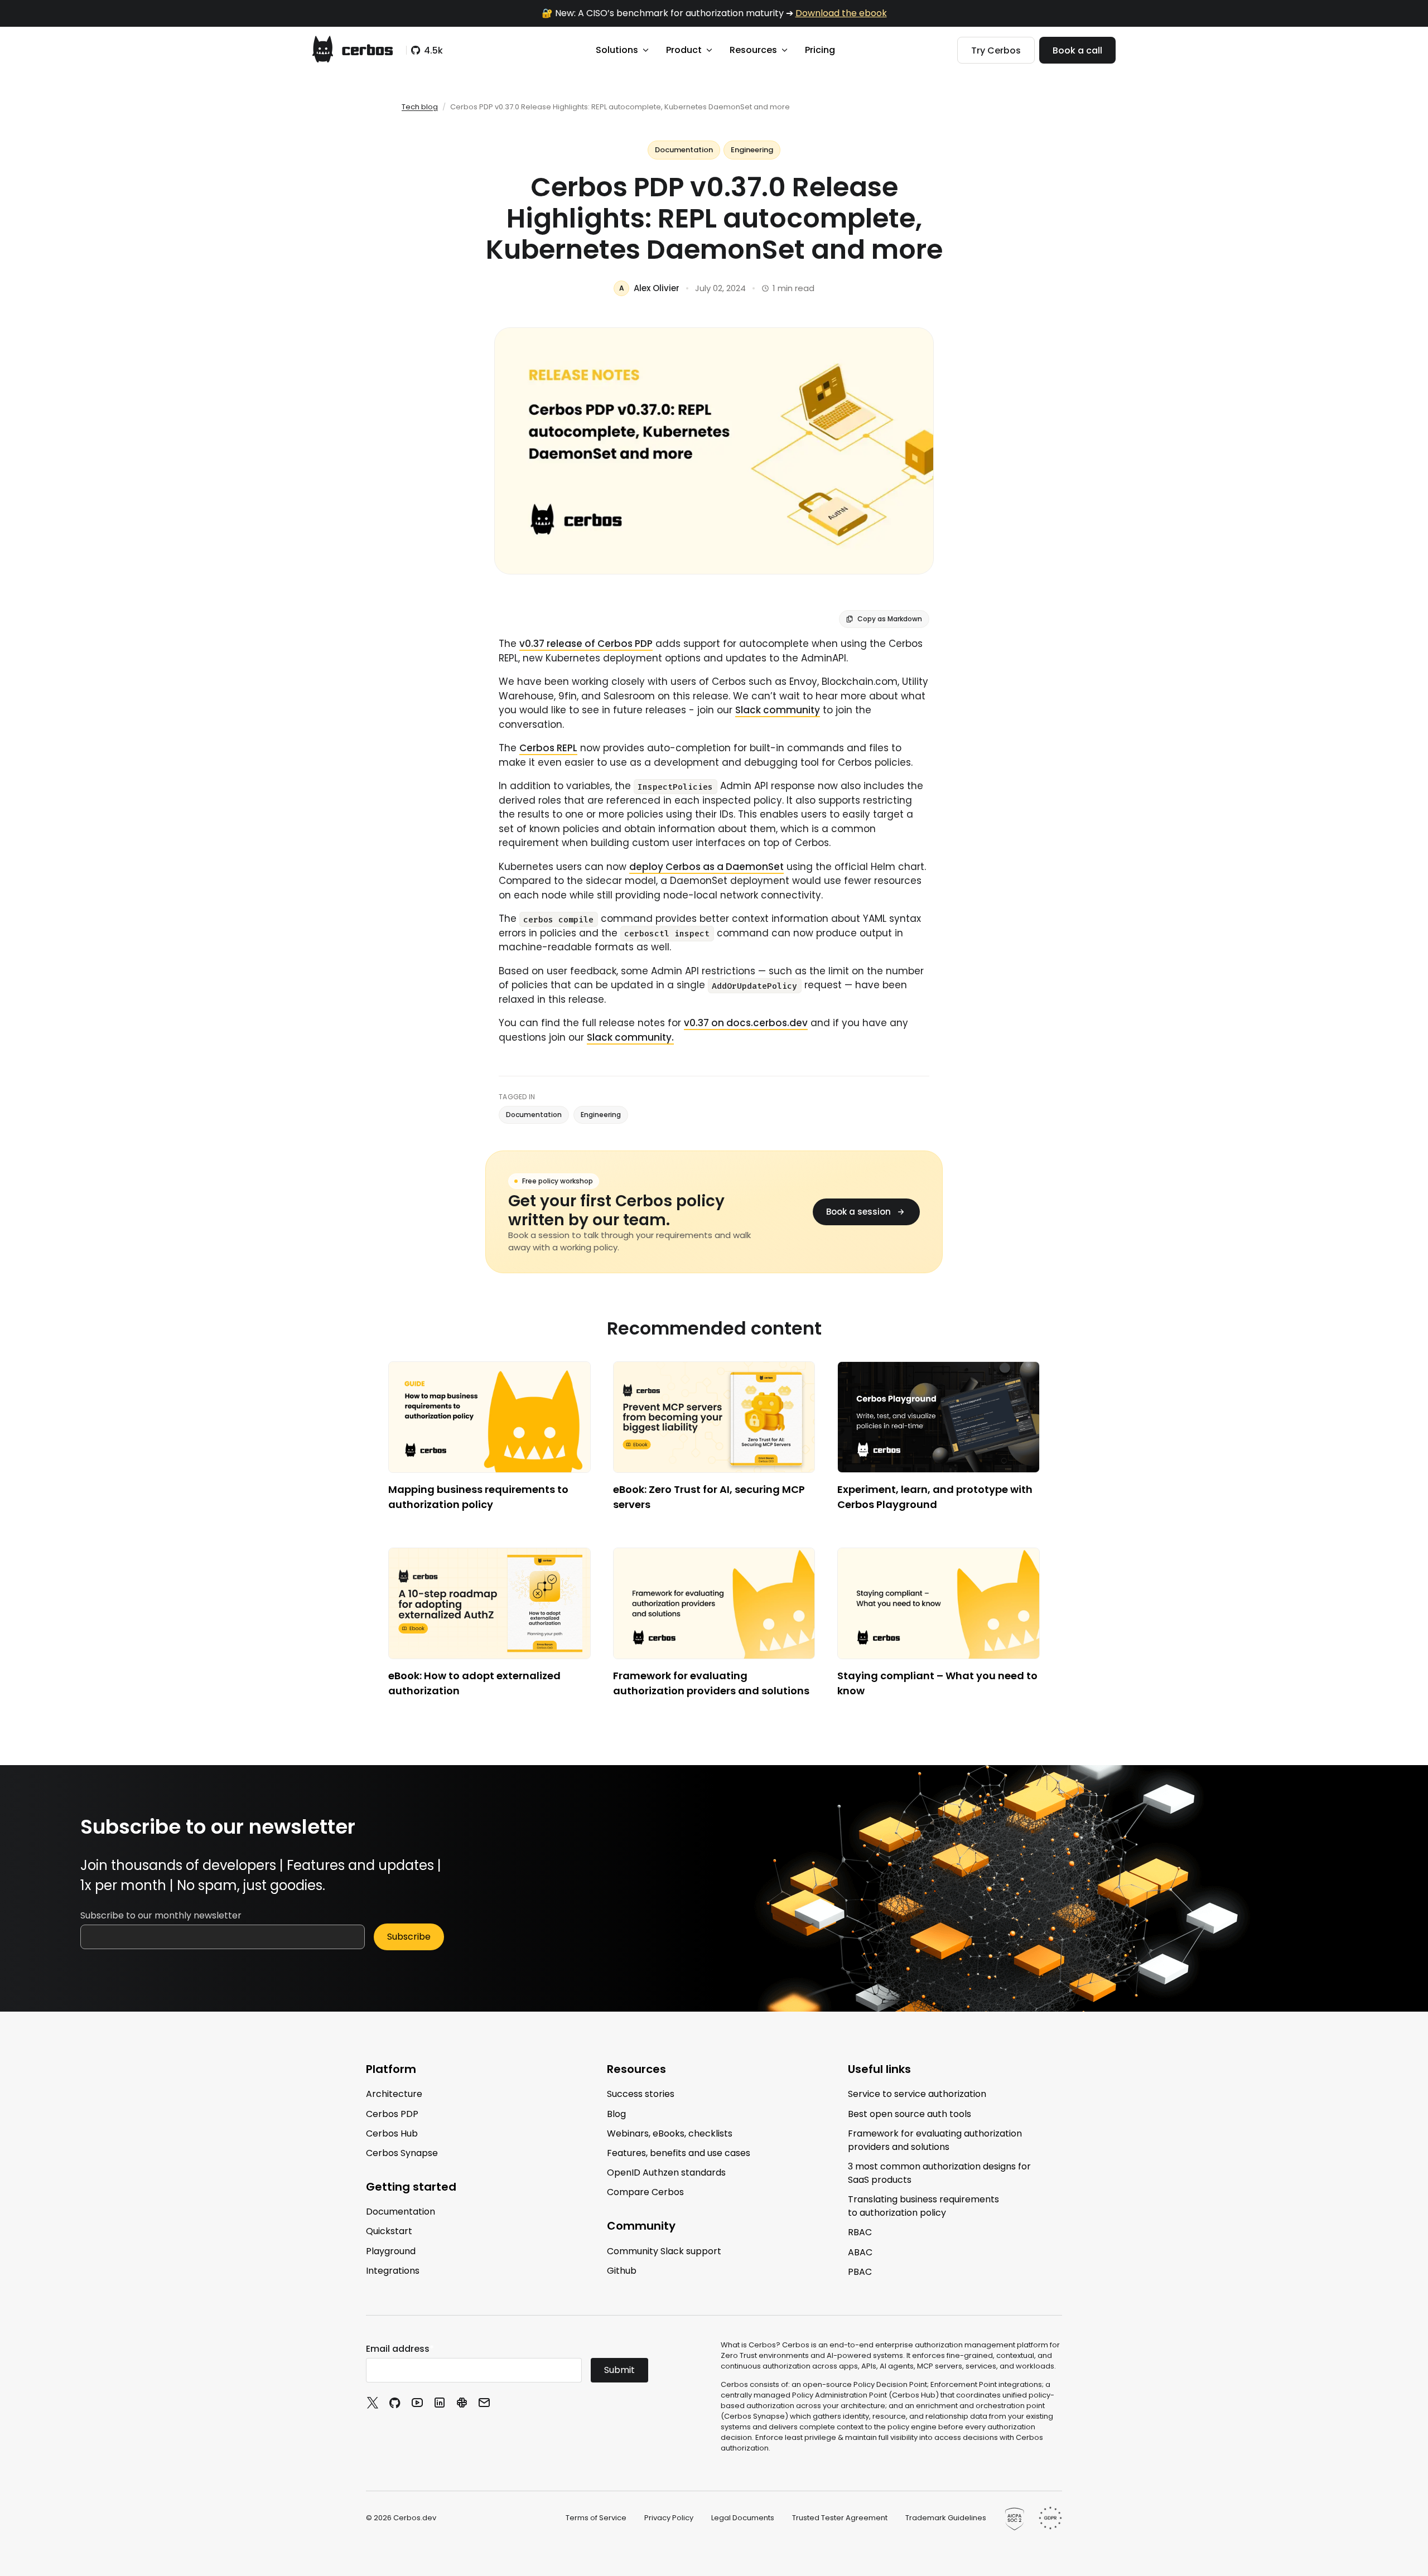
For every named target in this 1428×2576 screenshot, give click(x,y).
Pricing (820, 50)
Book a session (858, 1212)
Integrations (393, 2271)
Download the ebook (841, 13)
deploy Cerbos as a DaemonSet (706, 867)
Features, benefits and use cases (679, 2153)
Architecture (394, 2094)
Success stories (641, 2094)
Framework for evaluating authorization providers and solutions (935, 2140)
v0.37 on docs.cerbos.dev (746, 1023)
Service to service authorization (917, 2094)
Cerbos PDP (392, 2113)
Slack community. (630, 1037)
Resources (753, 50)
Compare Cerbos (645, 2192)
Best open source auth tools (910, 2113)
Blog (616, 2113)
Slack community (778, 710)
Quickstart (389, 2231)
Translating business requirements (923, 2206)
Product (684, 50)
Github (622, 2271)
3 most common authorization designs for (939, 2173)
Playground (391, 2251)
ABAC (860, 2252)
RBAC (860, 2232)
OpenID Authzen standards (666, 2173)
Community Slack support (664, 2251)
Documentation (684, 150)
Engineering (752, 150)
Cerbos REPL (548, 748)
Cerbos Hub (392, 2133)
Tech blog (420, 107)
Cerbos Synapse (402, 2153)
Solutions (617, 50)
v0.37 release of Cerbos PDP (586, 644)
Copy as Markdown (890, 619)
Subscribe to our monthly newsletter (161, 1915)
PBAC (860, 2272)
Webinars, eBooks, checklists (670, 2133)
